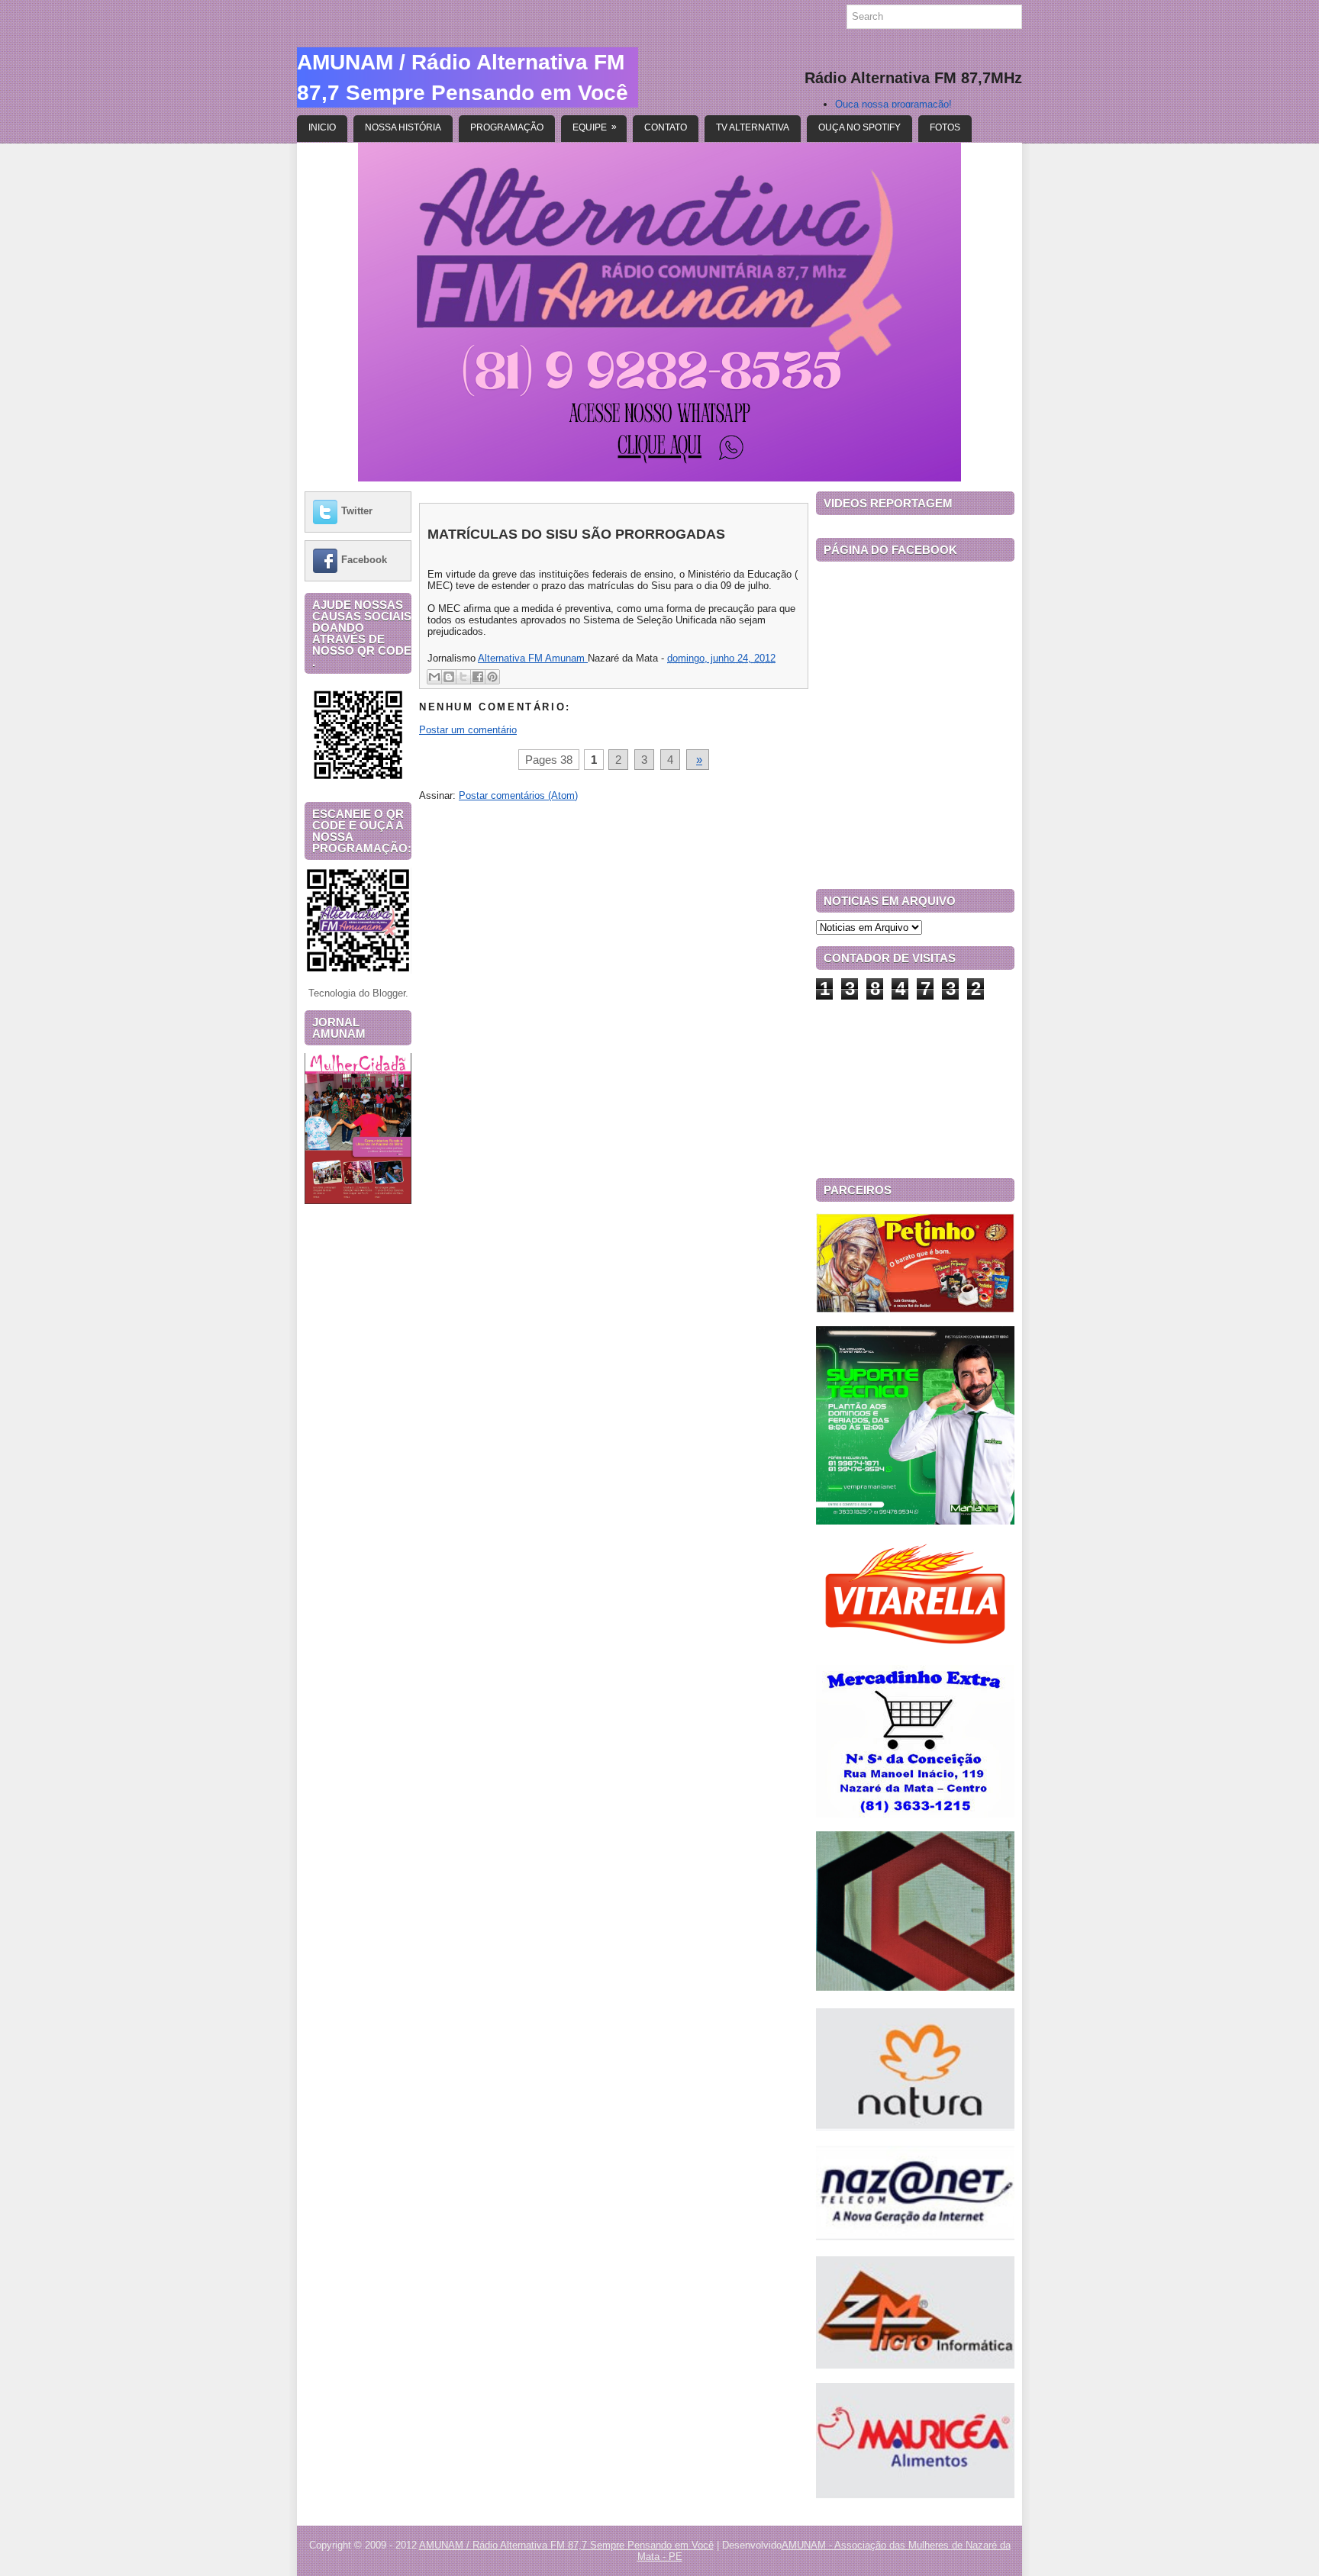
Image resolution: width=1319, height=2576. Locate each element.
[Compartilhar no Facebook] (478, 677)
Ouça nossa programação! (893, 104)
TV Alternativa (753, 127)
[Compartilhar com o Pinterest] (492, 677)
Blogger (389, 993)
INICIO (322, 127)
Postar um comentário (468, 730)
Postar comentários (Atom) (518, 795)
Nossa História (403, 127)
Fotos (945, 127)
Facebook (364, 560)
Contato (666, 127)
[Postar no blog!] (449, 677)
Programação (507, 127)
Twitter (357, 511)
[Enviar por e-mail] (434, 677)
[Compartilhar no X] (463, 677)
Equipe (595, 127)
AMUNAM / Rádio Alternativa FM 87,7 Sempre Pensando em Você (566, 2545)
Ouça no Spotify (859, 127)
